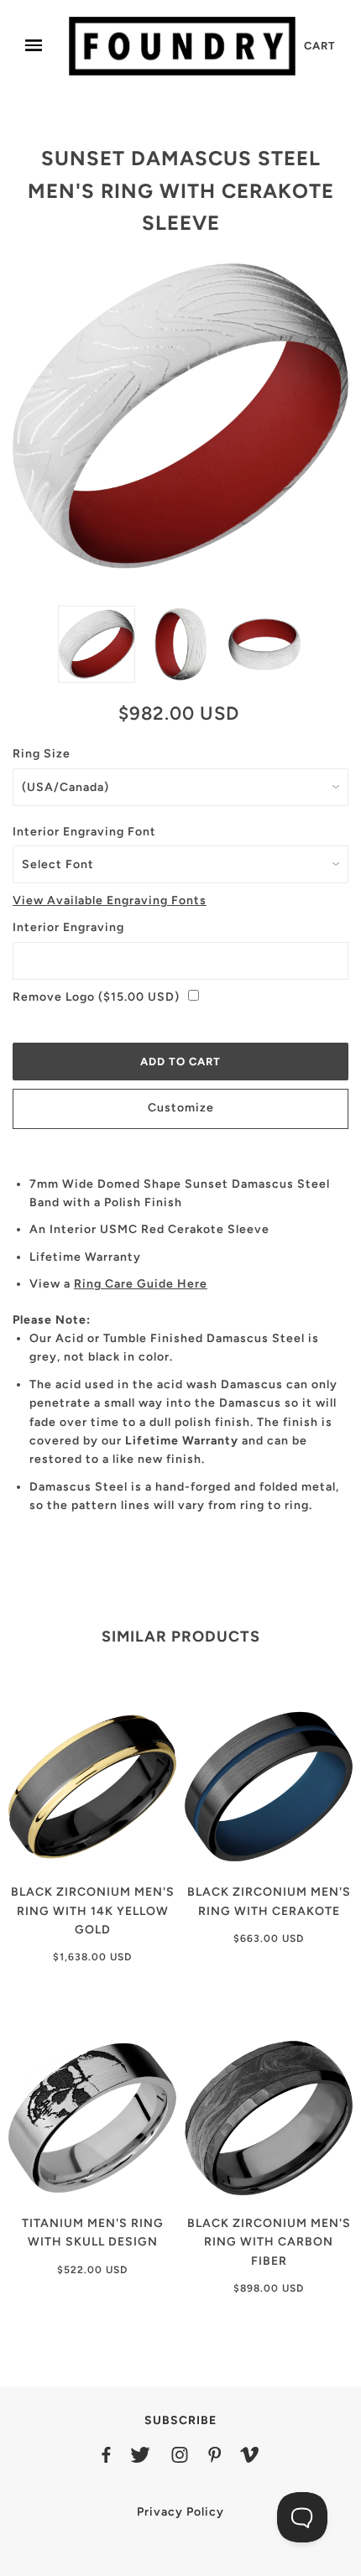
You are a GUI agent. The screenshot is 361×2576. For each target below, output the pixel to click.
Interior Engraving (68, 927)
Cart (320, 46)
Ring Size (42, 754)
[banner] (182, 46)
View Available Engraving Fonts (110, 900)
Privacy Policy (180, 2512)
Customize (181, 1108)
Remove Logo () (96, 997)
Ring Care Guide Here (141, 1284)
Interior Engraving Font (84, 832)
